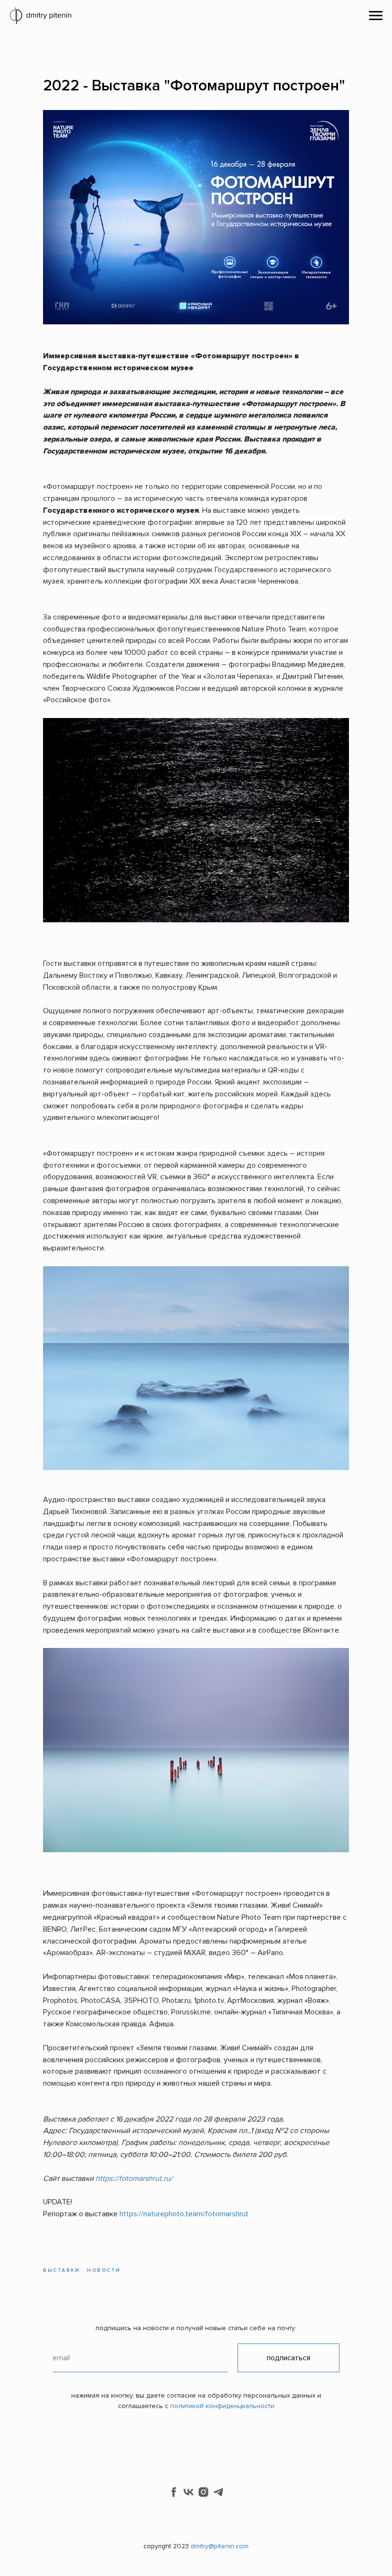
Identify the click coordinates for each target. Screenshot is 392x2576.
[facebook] (174, 2492)
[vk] (189, 2492)
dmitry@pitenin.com (220, 2546)
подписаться (289, 2358)
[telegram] (218, 2492)
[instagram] (203, 2492)
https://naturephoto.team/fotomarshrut (184, 2214)
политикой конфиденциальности (222, 2406)
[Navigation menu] (376, 16)
